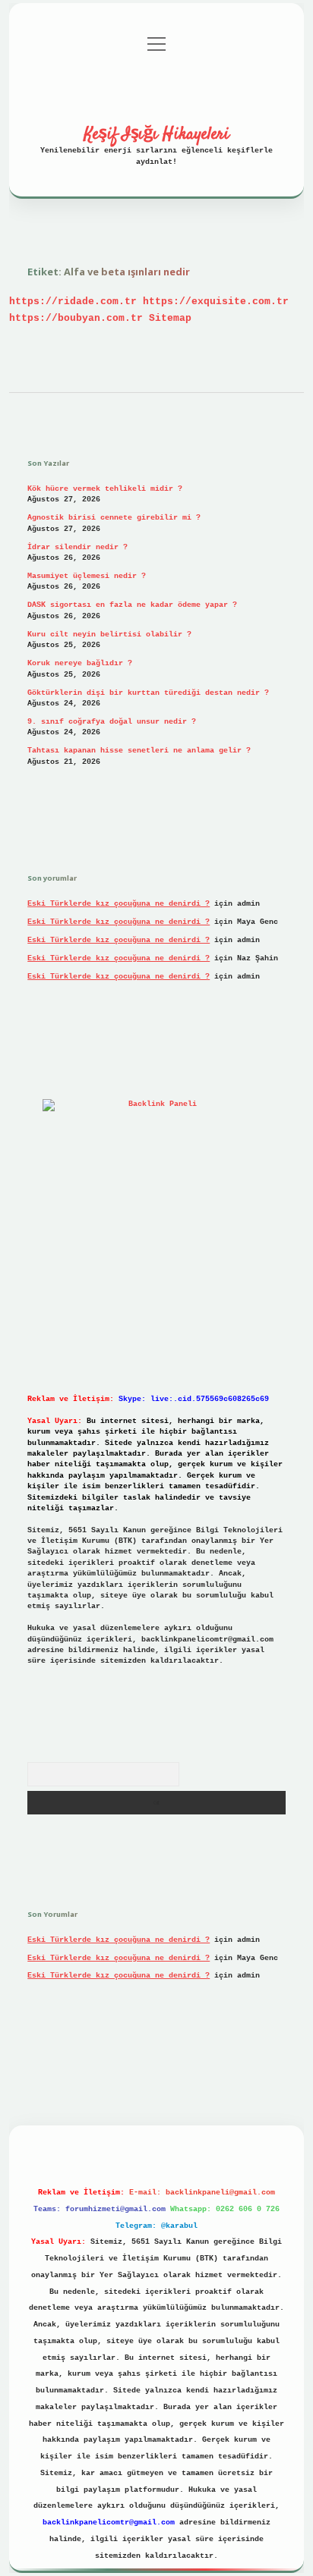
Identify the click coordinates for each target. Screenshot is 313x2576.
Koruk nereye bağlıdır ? (80, 663)
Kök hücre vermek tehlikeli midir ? (105, 489)
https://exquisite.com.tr (216, 302)
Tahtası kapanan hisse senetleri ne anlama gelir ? (139, 751)
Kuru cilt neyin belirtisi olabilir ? (109, 635)
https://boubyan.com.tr (76, 318)
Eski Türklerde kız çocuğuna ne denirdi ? (119, 904)
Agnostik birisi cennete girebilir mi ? (114, 518)
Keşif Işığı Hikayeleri (157, 134)
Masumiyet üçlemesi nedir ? (87, 576)
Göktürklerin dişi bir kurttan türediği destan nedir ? (148, 693)
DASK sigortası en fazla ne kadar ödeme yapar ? (132, 605)
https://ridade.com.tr (73, 302)
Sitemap (170, 318)
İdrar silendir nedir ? (77, 547)
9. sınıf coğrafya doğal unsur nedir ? (112, 722)
